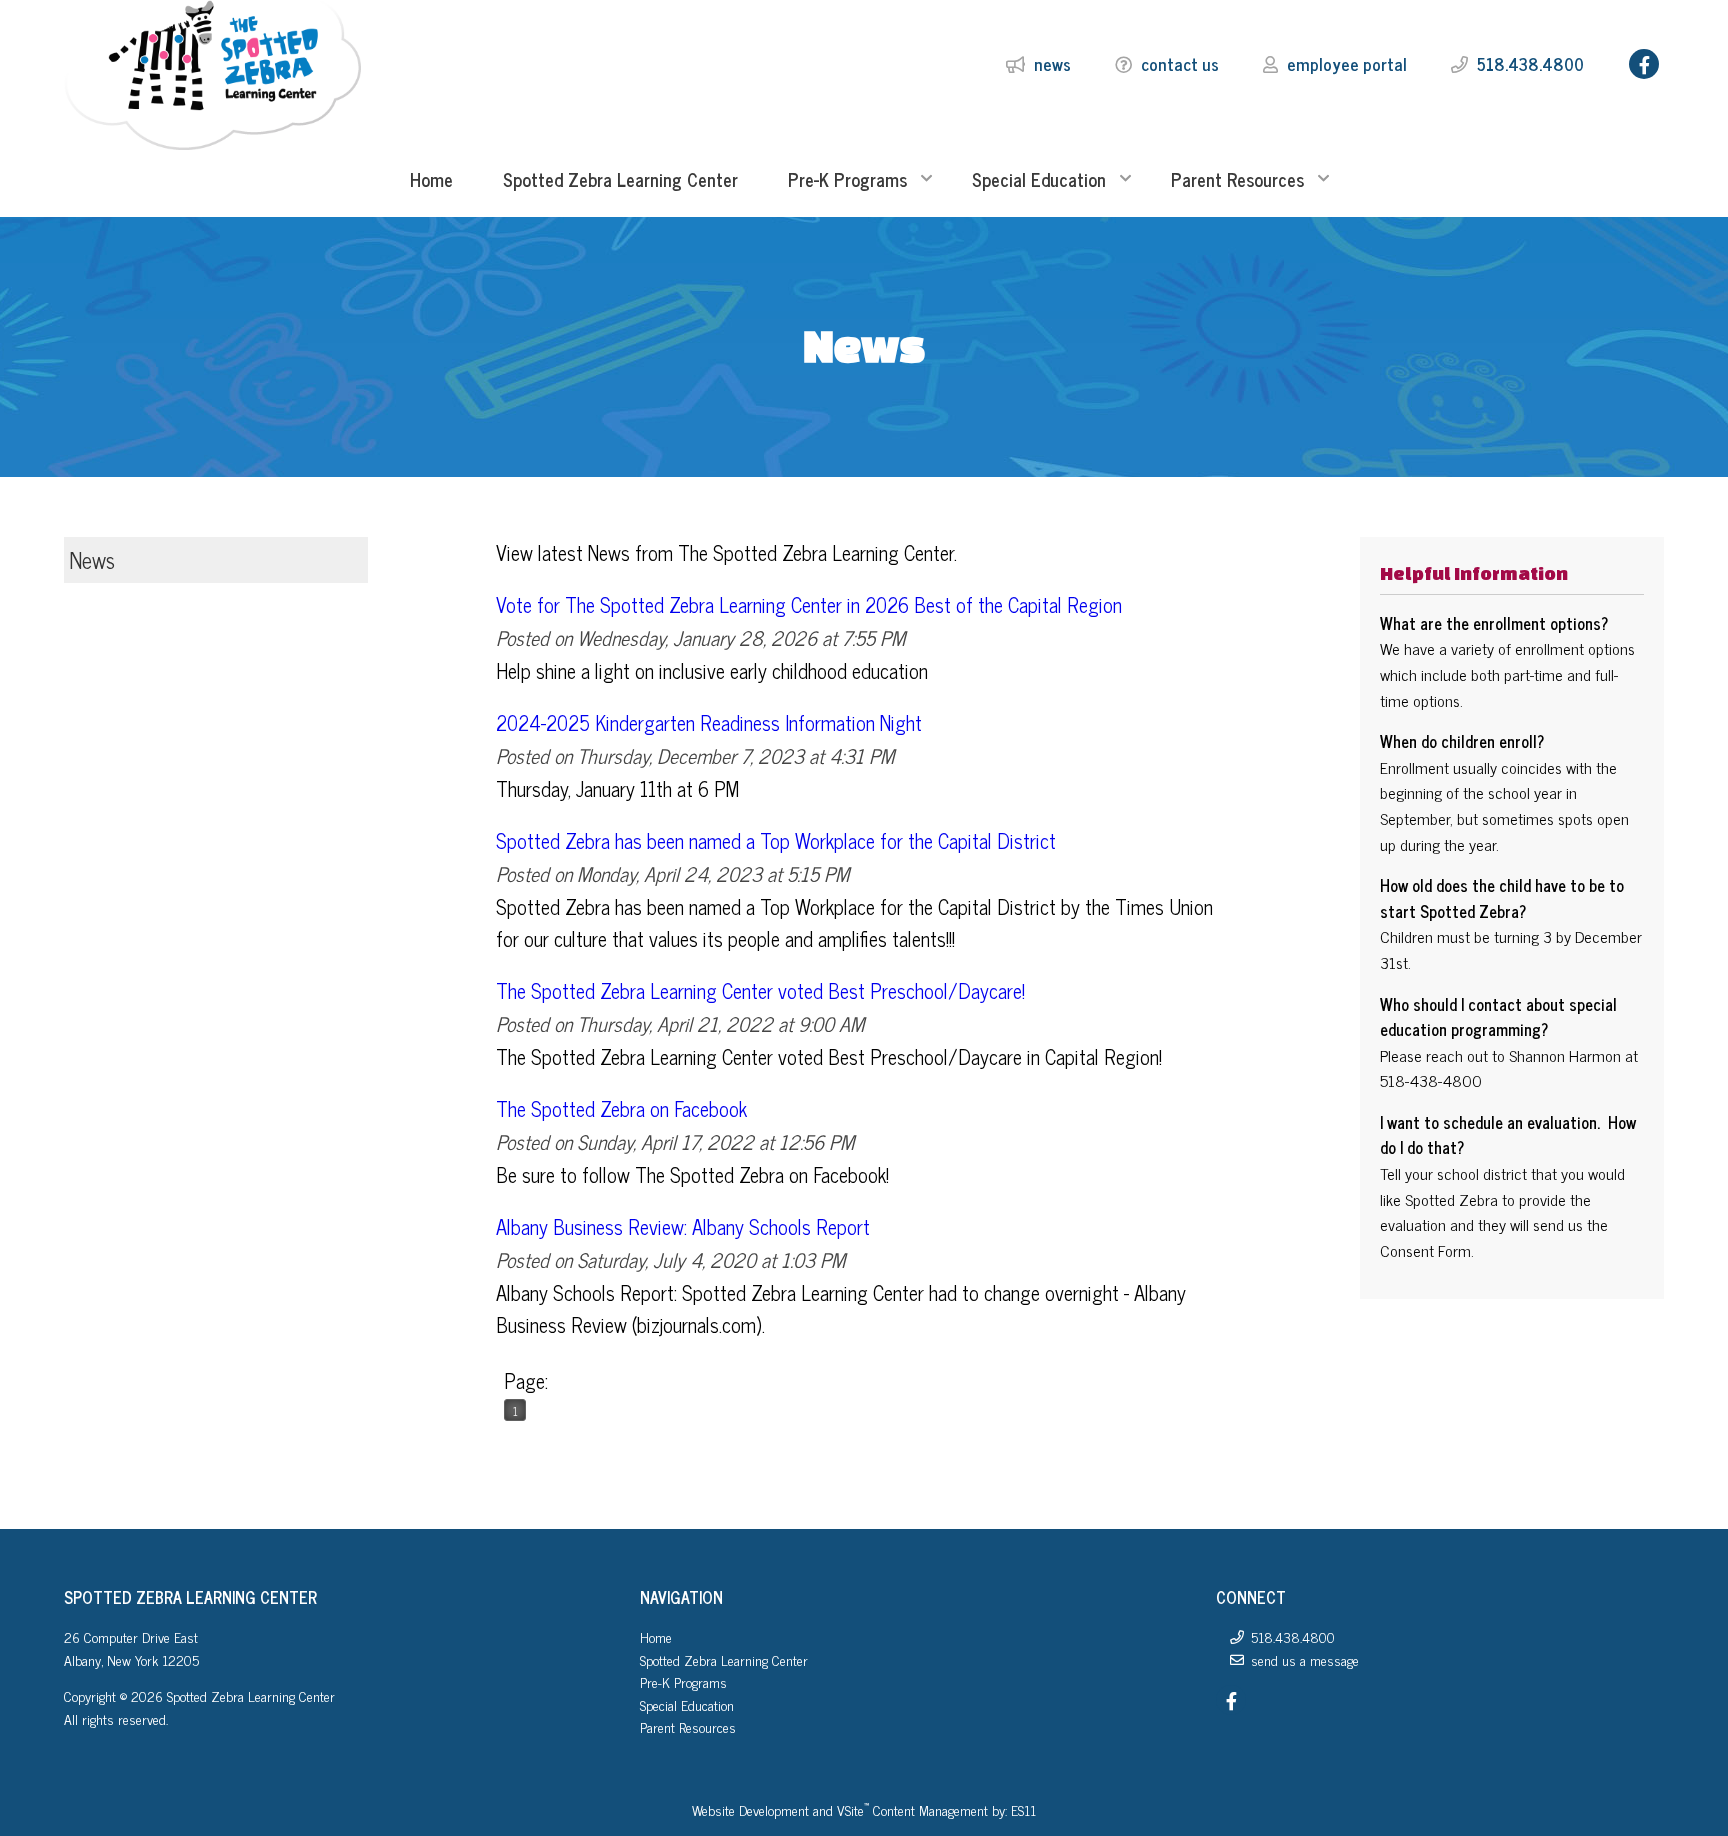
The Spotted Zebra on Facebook (621, 1108)
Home (656, 1636)
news (1052, 64)
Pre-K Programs (683, 1681)
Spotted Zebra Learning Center (724, 1659)
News (92, 559)
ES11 (1023, 1809)
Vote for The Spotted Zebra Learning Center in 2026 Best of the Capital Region (809, 604)
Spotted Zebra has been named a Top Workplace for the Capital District (776, 840)
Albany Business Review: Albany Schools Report (683, 1226)
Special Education (687, 1704)
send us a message (1305, 1659)
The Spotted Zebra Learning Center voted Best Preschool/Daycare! (760, 990)
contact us (1180, 64)
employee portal (1347, 64)
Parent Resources (688, 1726)
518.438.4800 (1530, 64)
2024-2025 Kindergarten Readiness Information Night (709, 722)
